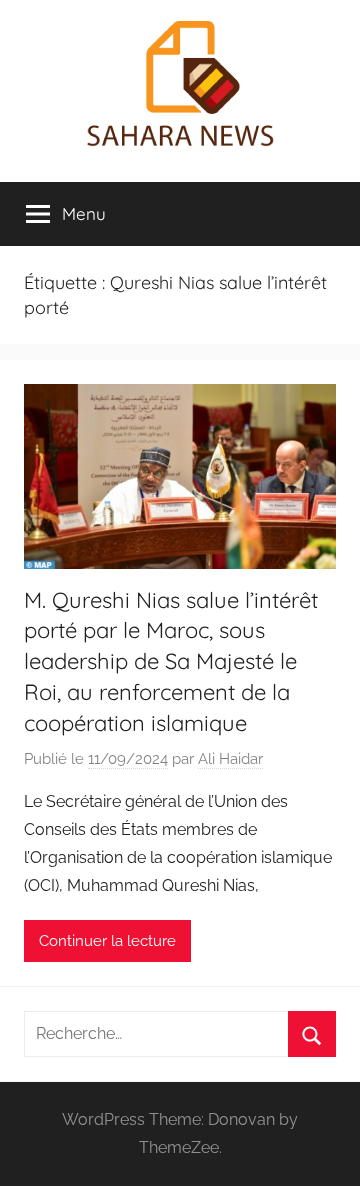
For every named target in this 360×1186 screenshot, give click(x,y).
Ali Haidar (230, 759)
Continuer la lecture (107, 941)
